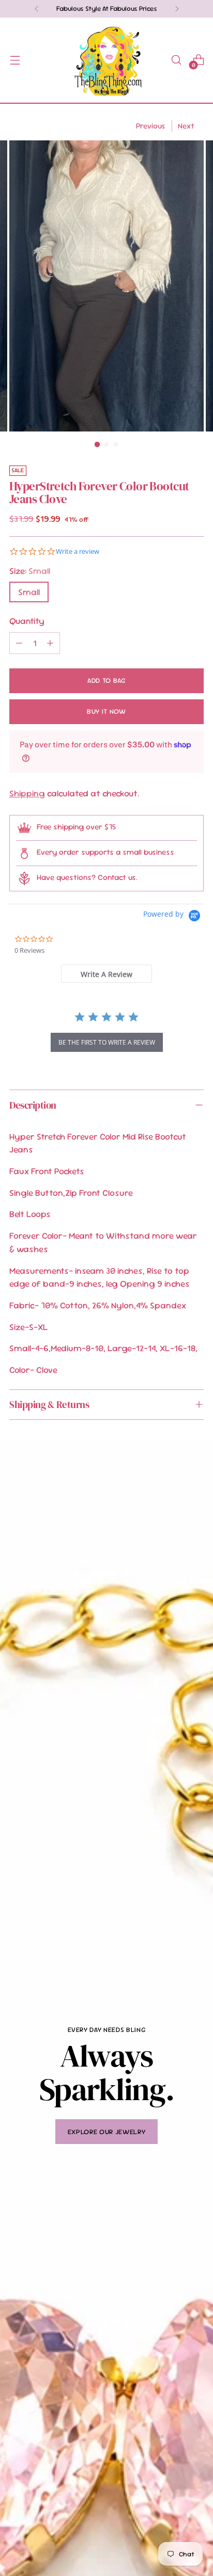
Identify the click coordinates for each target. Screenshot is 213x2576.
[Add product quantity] (50, 643)
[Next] (177, 9)
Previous (151, 126)
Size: (30, 571)
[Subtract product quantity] (19, 643)
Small (29, 592)
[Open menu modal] (15, 60)
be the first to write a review (107, 1042)
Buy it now (106, 711)
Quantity (27, 621)
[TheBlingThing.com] (106, 60)
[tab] (107, 974)
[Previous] (37, 9)
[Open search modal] (176, 60)
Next (186, 126)
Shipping (27, 793)
